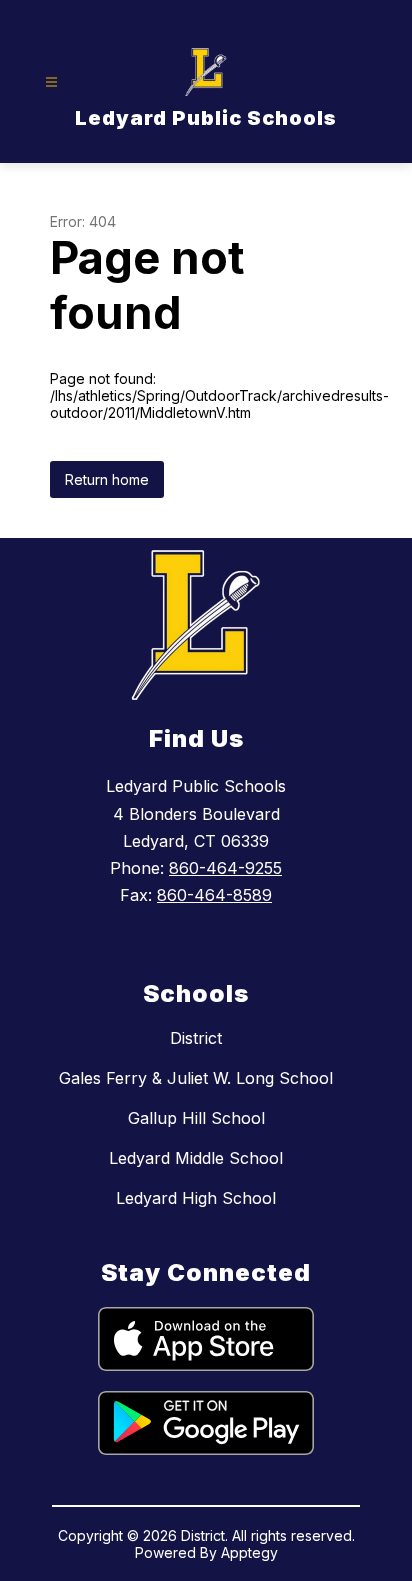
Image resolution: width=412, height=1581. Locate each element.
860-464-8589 (214, 895)
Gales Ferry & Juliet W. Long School (196, 1078)
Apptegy (249, 1552)
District (196, 1038)
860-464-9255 (225, 868)
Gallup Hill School (196, 1118)
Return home (107, 479)
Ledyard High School (196, 1198)
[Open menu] (51, 82)
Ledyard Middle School (196, 1158)
